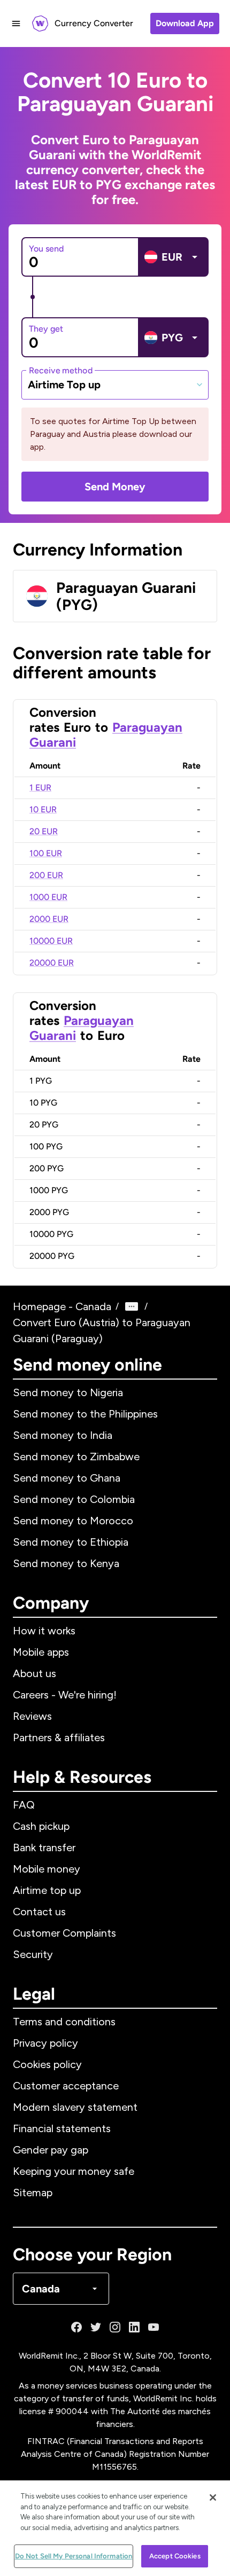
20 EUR (44, 831)
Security (33, 1954)
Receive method (61, 370)
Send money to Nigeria (68, 1392)
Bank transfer (44, 1847)
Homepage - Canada (62, 1306)
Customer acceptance (66, 2086)
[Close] (213, 2497)
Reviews (32, 1716)
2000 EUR (49, 919)
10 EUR (43, 809)
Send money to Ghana (67, 1478)
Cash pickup (41, 1826)
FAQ (24, 1805)
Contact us (39, 1912)
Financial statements (62, 2128)
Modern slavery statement (75, 2107)
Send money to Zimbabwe (76, 1457)
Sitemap (33, 2193)
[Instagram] (115, 2327)
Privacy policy (45, 2043)
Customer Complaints (64, 1933)
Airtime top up (47, 1890)
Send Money (115, 487)
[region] (115, 2528)
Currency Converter (94, 23)
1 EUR (40, 788)
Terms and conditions (64, 2022)
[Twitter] (96, 2327)
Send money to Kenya (66, 1563)
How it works (44, 1631)
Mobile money (47, 1869)
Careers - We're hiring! (65, 1695)
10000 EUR (51, 941)
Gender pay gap (51, 2150)
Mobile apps (41, 1652)
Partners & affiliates (59, 1737)
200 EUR (46, 875)
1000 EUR (48, 897)
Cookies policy (47, 2064)
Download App (185, 23)
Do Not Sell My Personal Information (74, 2556)
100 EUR (46, 853)
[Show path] (132, 1306)
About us (34, 1673)
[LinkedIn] (134, 2327)
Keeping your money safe (74, 2171)
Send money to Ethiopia (71, 1542)
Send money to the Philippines (85, 1414)
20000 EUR (52, 963)
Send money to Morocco (73, 1521)
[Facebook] (76, 2327)
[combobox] (115, 385)
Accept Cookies (175, 2556)
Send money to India (63, 1435)
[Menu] (16, 24)
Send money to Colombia (74, 1499)
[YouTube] (154, 2327)
